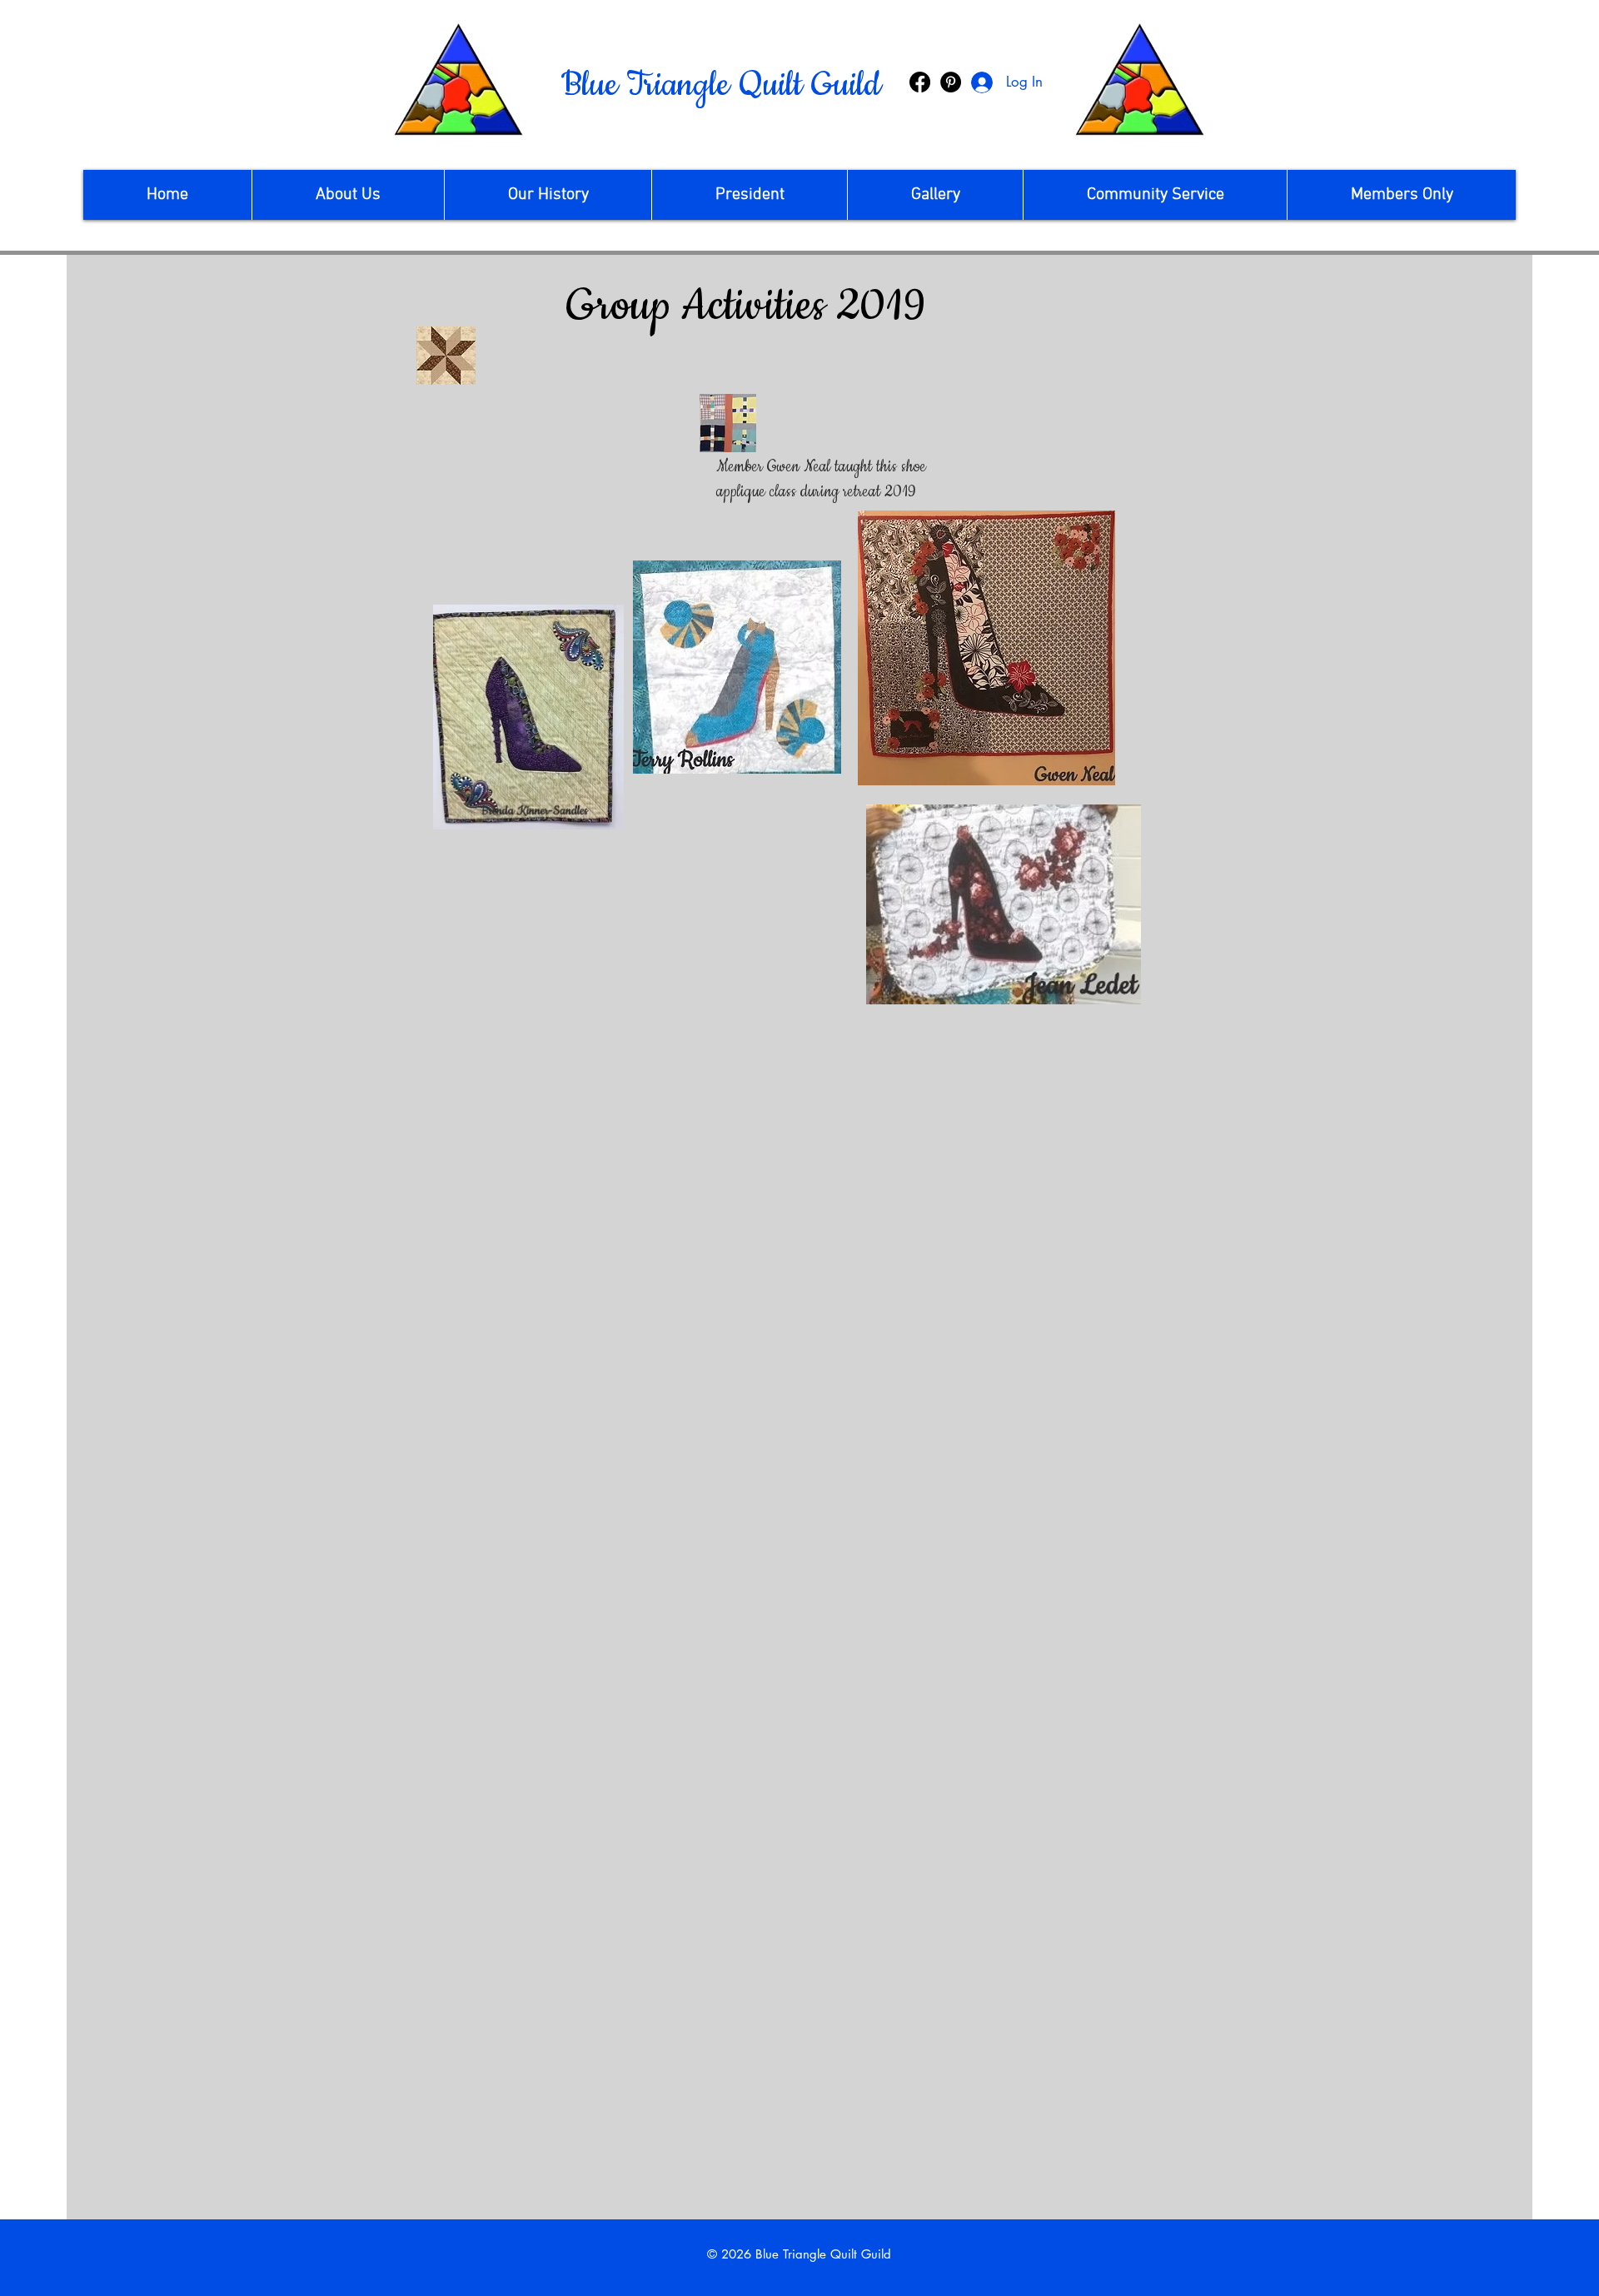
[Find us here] (951, 82)
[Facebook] (920, 82)
